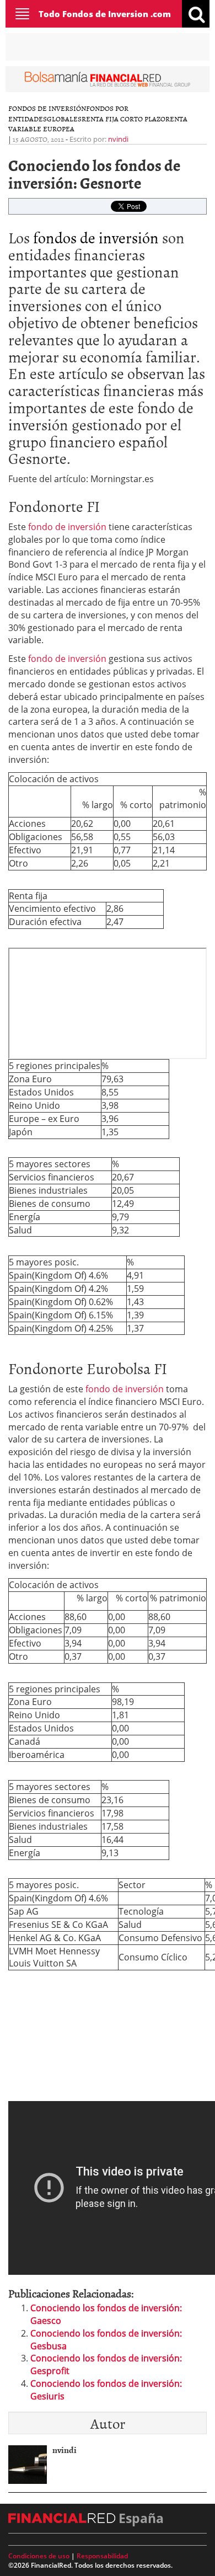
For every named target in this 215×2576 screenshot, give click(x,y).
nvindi (118, 139)
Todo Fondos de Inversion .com (105, 14)
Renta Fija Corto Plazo (123, 119)
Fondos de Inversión (47, 108)
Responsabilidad (102, 2556)
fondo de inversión (66, 527)
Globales (64, 119)
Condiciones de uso (39, 2556)
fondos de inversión (96, 237)
